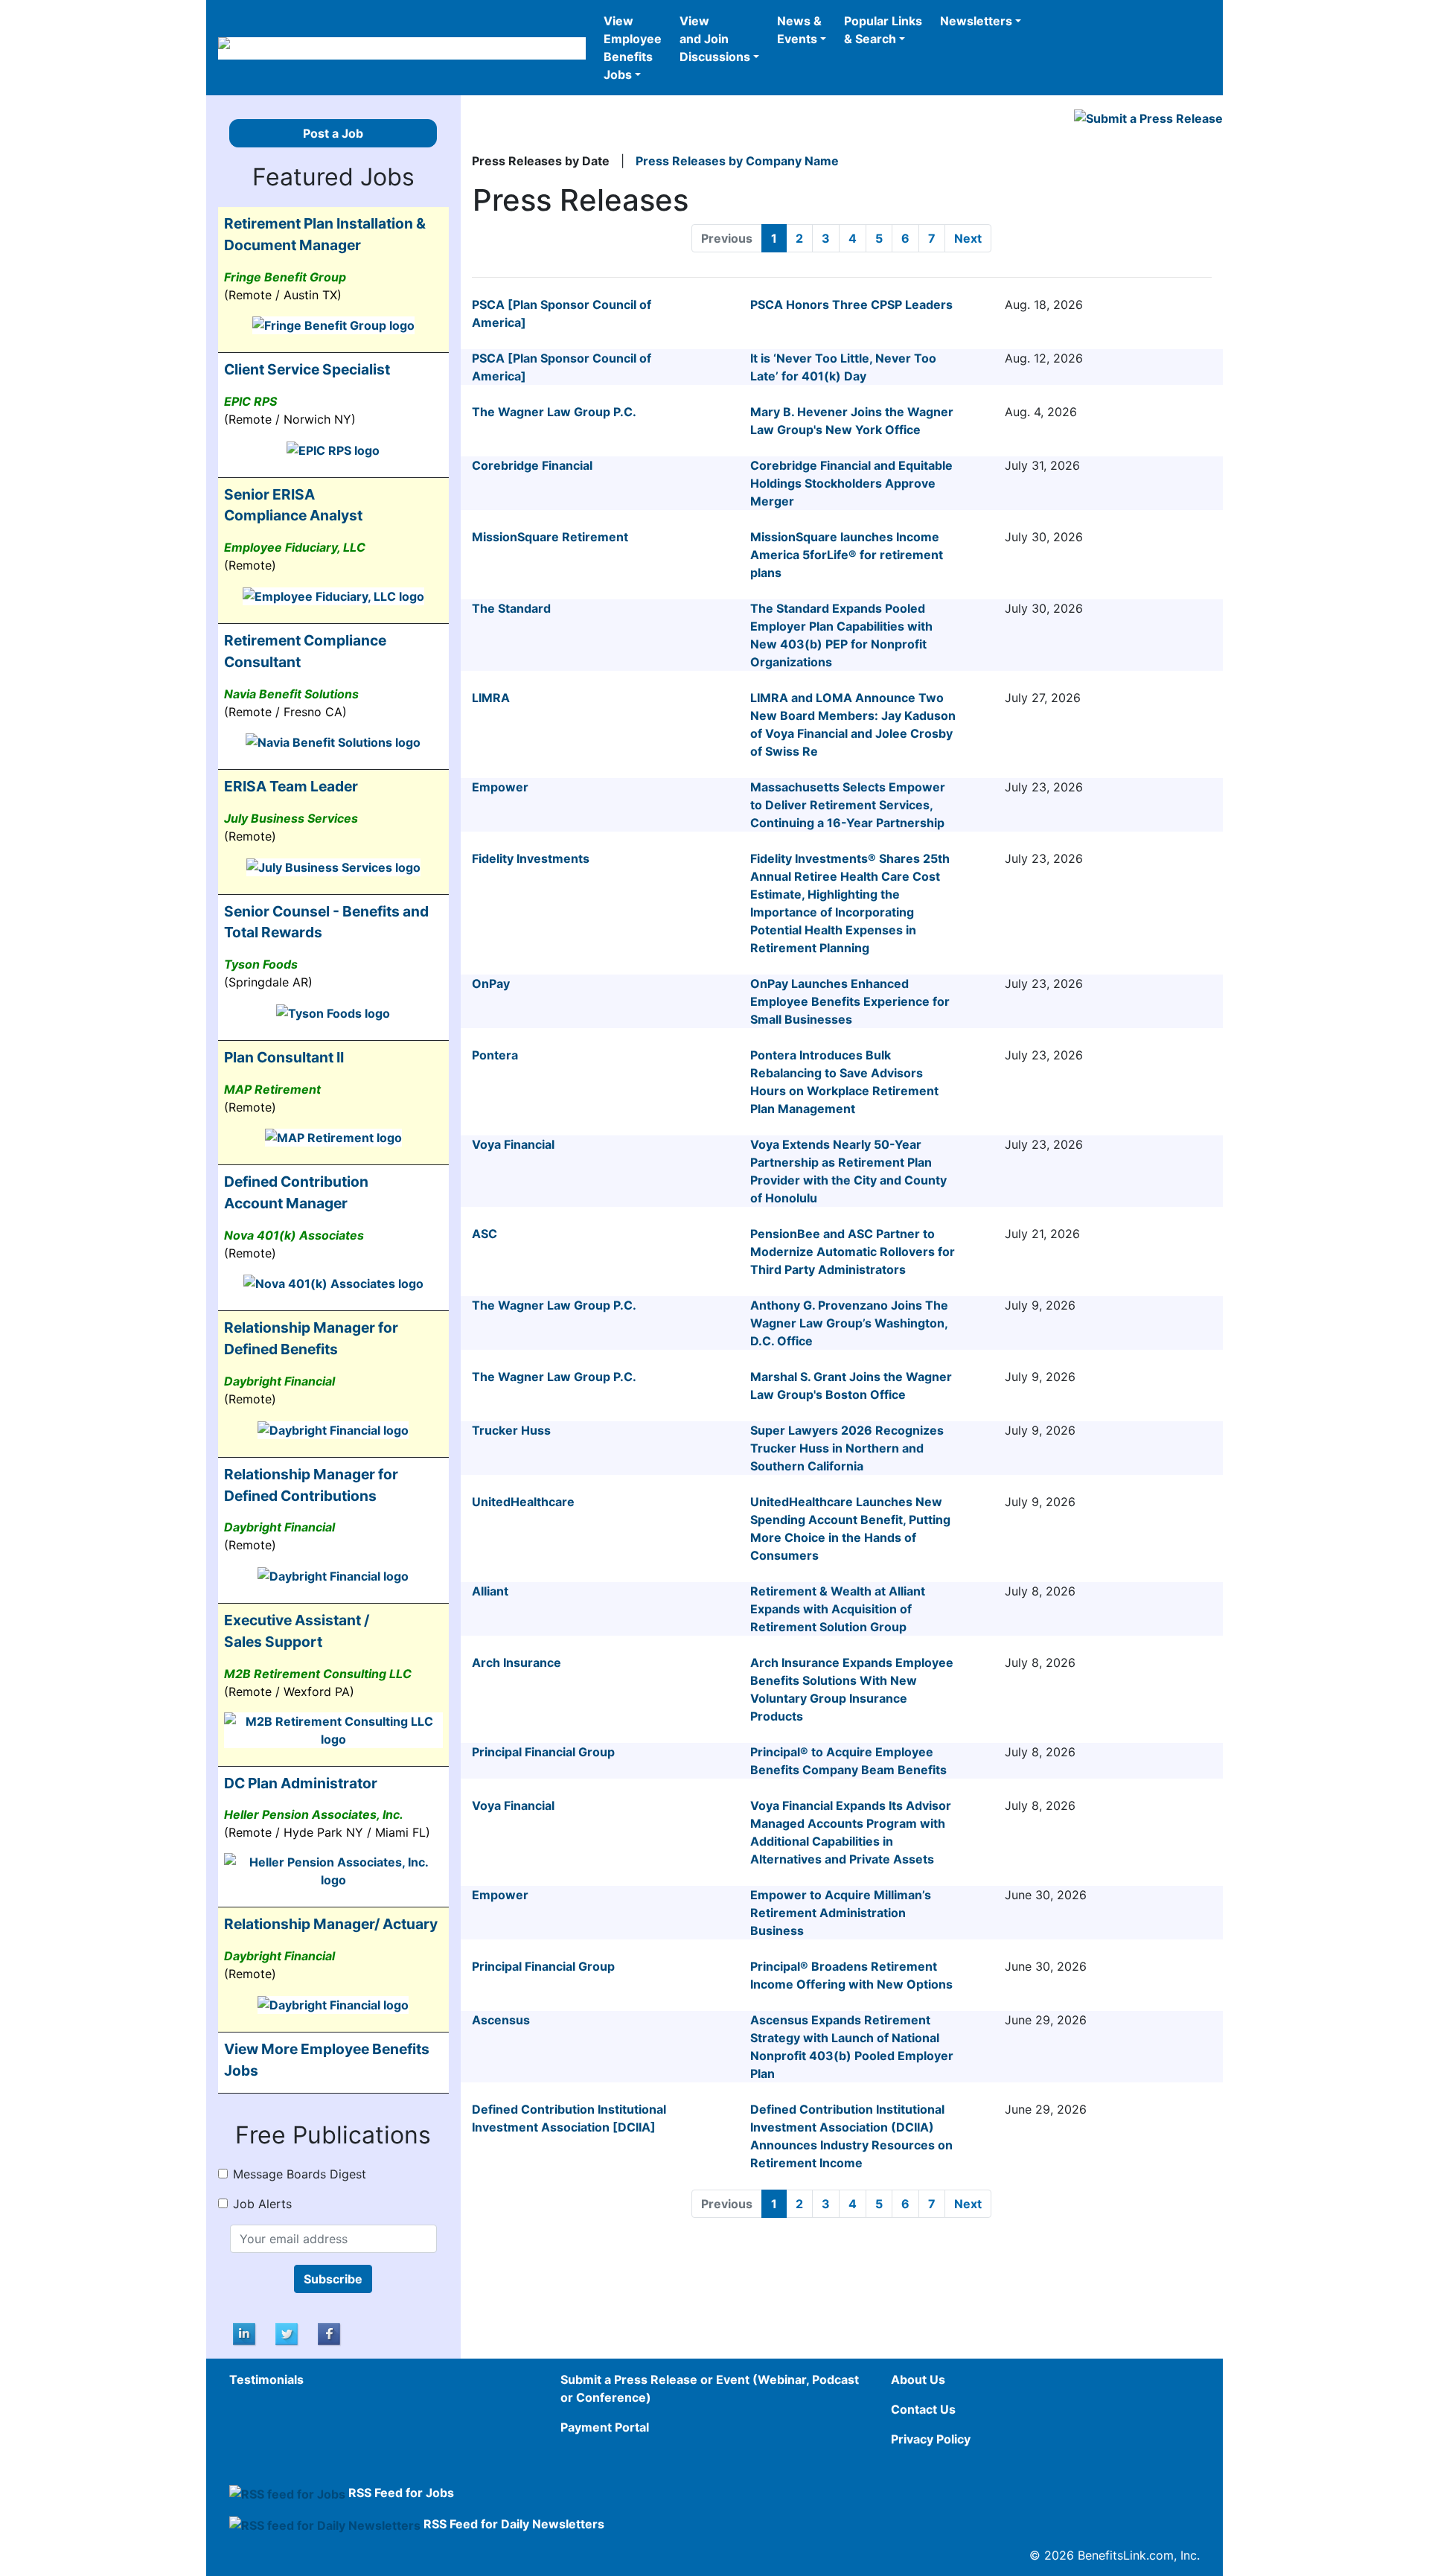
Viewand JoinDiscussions (715, 39)
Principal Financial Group (543, 1752)
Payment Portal (605, 2427)
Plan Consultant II (284, 1057)
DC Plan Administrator (301, 1783)
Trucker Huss (511, 1430)
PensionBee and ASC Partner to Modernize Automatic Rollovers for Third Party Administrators (853, 1252)
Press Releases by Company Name (737, 161)
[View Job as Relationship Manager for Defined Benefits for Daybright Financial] (333, 1429)
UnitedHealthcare (523, 1502)
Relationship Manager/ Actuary (331, 1924)
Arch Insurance (517, 1662)
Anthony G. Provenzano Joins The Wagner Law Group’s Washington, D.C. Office (849, 1323)
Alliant (490, 1591)
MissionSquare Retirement (550, 537)
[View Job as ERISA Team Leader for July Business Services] (333, 866)
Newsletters (976, 21)
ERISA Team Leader (291, 786)
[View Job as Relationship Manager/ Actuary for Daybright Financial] (333, 2003)
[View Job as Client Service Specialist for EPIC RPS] (333, 449)
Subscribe (333, 2279)
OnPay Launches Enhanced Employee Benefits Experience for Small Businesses (850, 1001)
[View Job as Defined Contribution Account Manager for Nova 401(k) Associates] (333, 1283)
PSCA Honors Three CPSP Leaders (851, 305)
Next (968, 238)
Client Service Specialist (307, 369)
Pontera (495, 1055)
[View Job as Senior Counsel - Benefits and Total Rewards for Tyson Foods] (333, 1012)
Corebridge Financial (532, 465)
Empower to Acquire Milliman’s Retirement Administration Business (841, 1913)
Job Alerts (262, 2204)
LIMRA (491, 698)
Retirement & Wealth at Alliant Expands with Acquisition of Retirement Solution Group (838, 1609)
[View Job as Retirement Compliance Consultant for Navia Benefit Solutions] (333, 742)
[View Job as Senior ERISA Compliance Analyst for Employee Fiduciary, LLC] (333, 595)
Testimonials (266, 2379)
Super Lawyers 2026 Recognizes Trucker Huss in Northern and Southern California (847, 1448)
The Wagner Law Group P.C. (554, 412)
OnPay (491, 983)
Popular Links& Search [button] (883, 30)
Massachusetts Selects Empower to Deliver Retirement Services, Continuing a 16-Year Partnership (848, 805)
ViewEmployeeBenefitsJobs (633, 48)
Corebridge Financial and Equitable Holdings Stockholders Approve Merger (851, 483)
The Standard (511, 608)
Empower (500, 787)
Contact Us (923, 2409)
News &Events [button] (799, 30)
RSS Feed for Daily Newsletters (514, 2524)
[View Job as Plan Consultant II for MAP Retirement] (333, 1137)
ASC (485, 1234)
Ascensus (501, 2020)
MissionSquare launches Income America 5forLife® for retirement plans (847, 555)
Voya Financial (513, 1144)
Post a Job (333, 133)
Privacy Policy (931, 2439)
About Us (918, 2379)
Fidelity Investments (531, 858)
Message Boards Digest (300, 2174)
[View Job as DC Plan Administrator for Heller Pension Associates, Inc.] (333, 1870)
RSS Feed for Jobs (401, 2493)
